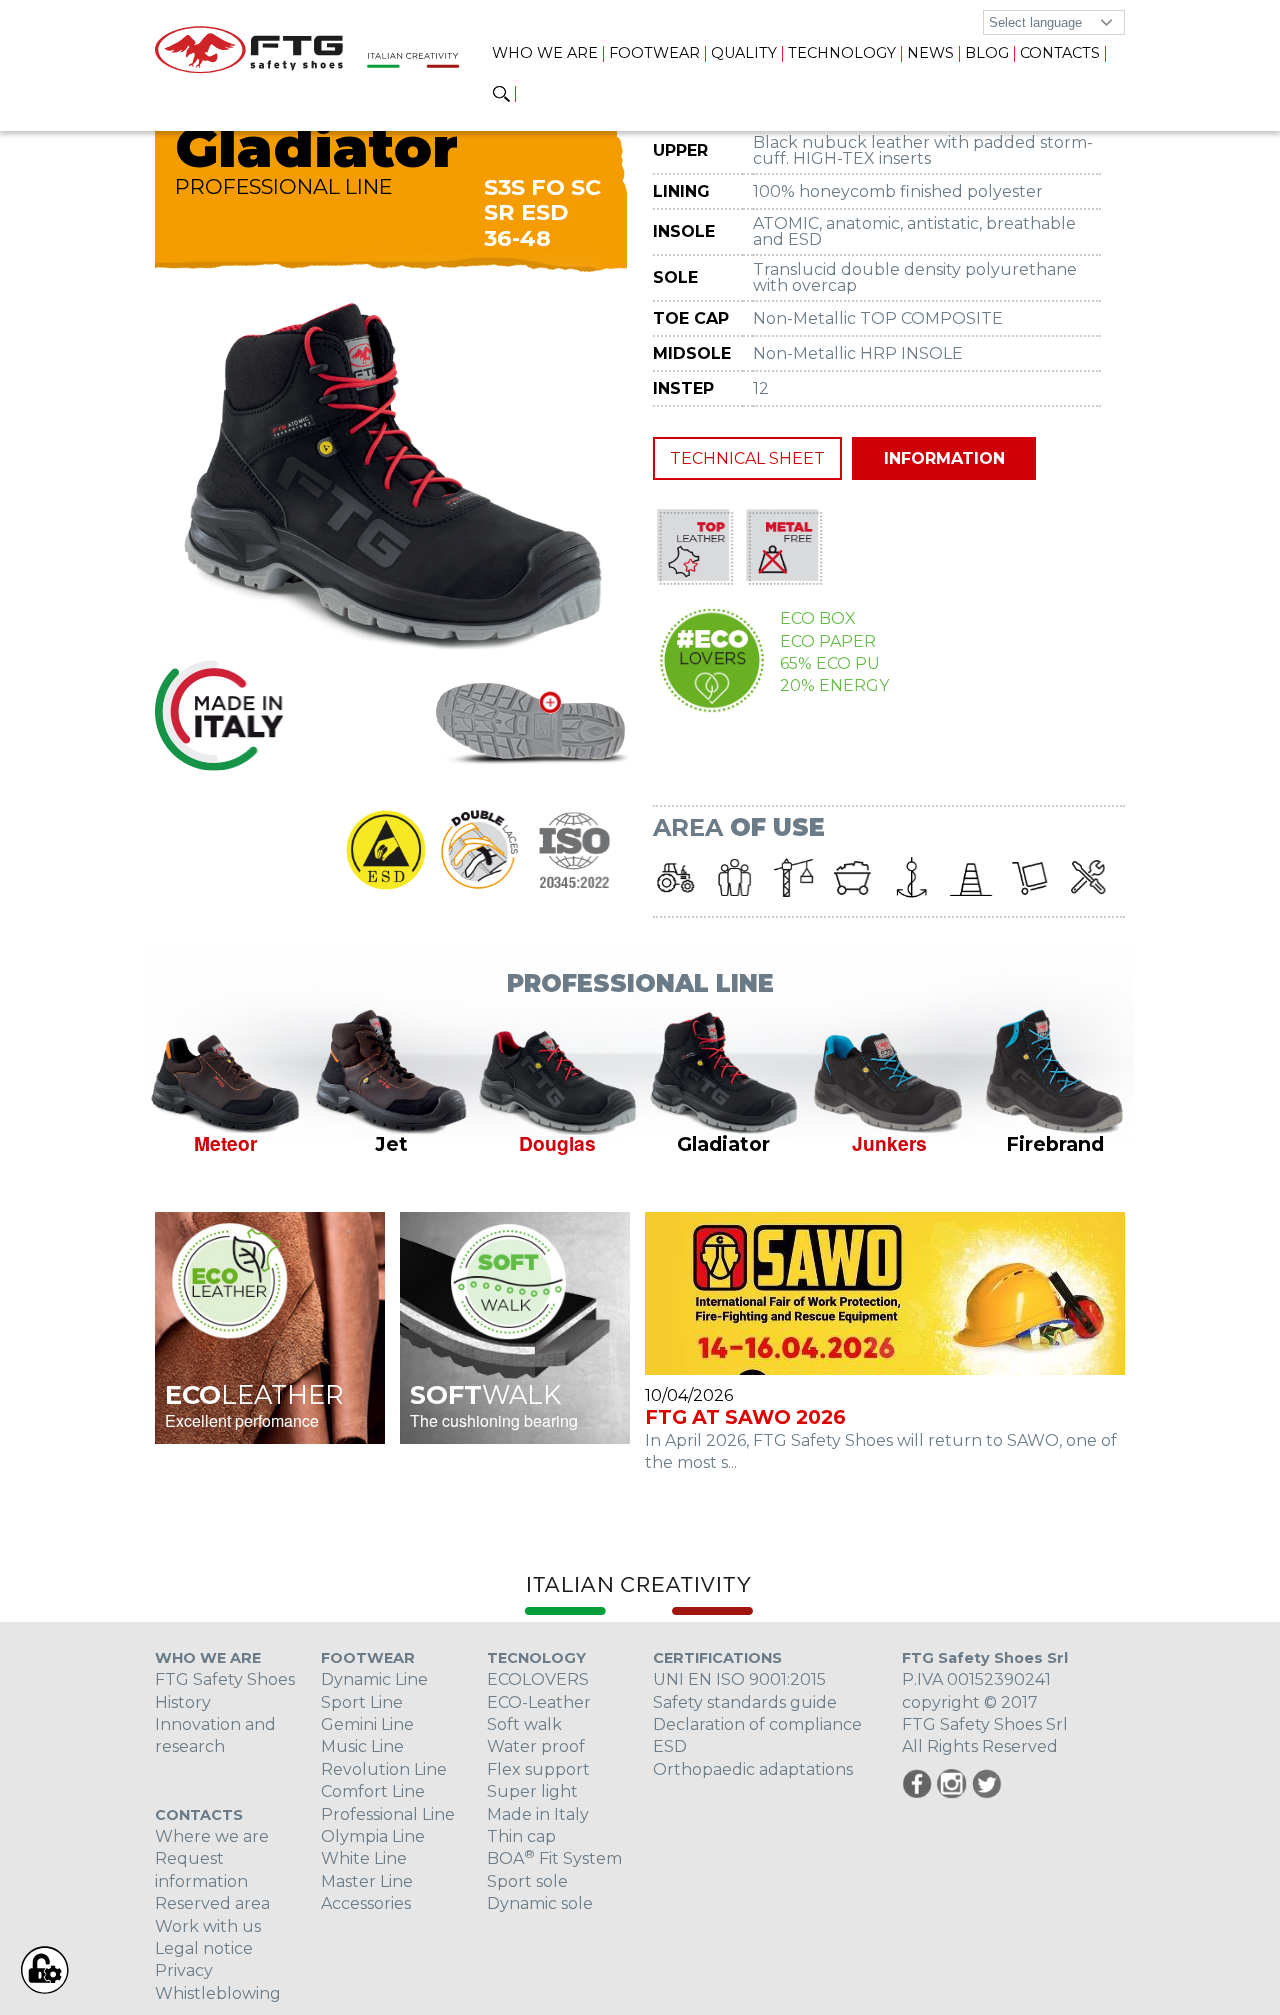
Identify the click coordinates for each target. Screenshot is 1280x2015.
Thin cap (521, 1836)
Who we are (545, 53)
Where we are (212, 1836)
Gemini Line (367, 1724)
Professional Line (388, 1814)
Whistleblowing (218, 1993)
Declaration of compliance (757, 1724)
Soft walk (524, 1724)
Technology (842, 53)
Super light (532, 1791)
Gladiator (723, 1144)
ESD (670, 1746)
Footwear (654, 53)
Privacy (184, 1970)
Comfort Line (373, 1791)
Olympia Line (373, 1836)
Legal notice (204, 1948)
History (183, 1702)
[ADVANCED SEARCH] (501, 95)
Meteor (225, 1143)
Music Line (362, 1746)
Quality (744, 53)
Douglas (557, 1143)
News (930, 53)
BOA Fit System (554, 1858)
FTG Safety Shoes (225, 1679)
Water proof (536, 1746)
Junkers (889, 1143)
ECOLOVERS (538, 1679)
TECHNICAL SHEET (747, 458)
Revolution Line (384, 1769)
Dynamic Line (374, 1679)
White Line (364, 1858)
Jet (391, 1144)
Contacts (1060, 53)
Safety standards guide (745, 1702)
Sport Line (362, 1702)
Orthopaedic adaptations (753, 1769)
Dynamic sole (540, 1903)
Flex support (538, 1769)
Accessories (366, 1903)
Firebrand (1055, 1144)
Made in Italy (538, 1814)
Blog (987, 53)
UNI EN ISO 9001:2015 (739, 1679)
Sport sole (527, 1881)
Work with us (208, 1926)
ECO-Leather (539, 1702)
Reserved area (212, 1903)
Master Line (367, 1881)
